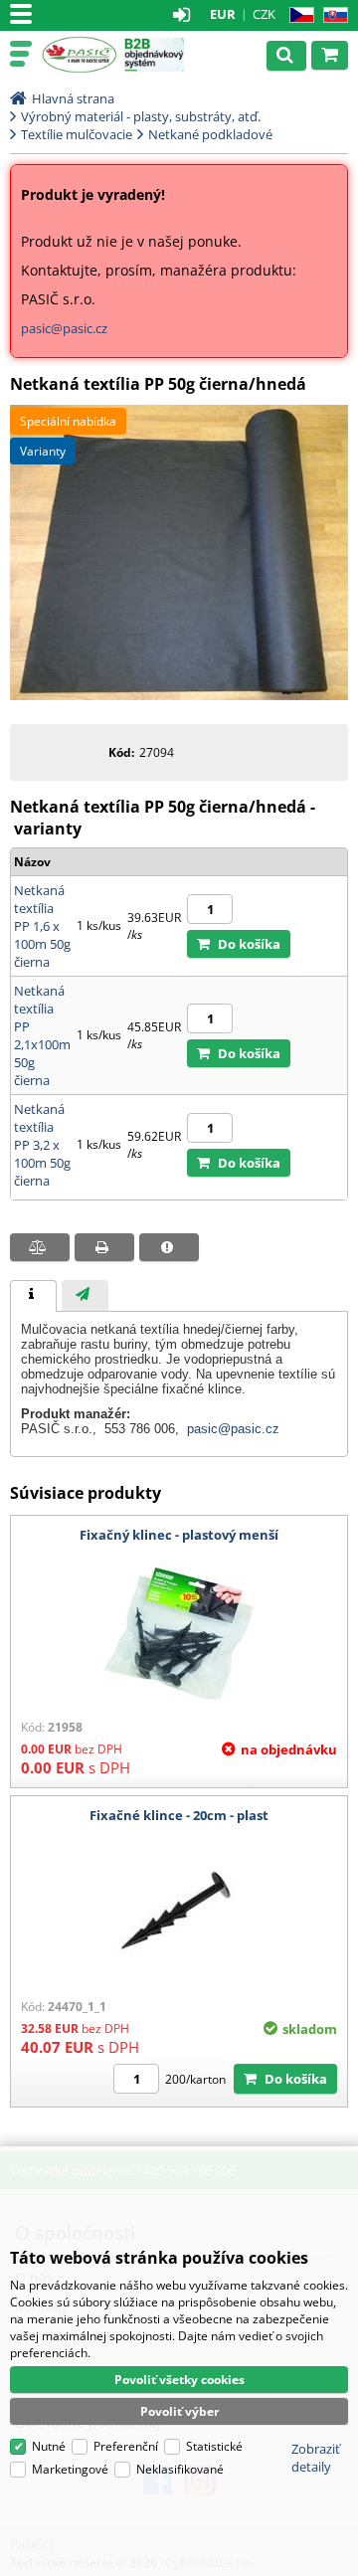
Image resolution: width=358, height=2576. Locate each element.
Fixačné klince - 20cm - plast (179, 1815)
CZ (298, 15)
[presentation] (33, 1296)
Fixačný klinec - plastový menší (179, 1535)
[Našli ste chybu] (169, 1247)
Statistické (214, 2446)
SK (332, 15)
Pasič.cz (79, 55)
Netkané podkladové (210, 134)
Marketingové (70, 2469)
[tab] (33, 1296)
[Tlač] (104, 1247)
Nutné (49, 2446)
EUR (223, 14)
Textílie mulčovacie (77, 134)
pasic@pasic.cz (64, 328)
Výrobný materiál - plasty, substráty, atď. (141, 116)
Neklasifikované (180, 2469)
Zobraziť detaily (316, 2458)
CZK (264, 14)
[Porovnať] (40, 1247)
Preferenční (126, 2446)
